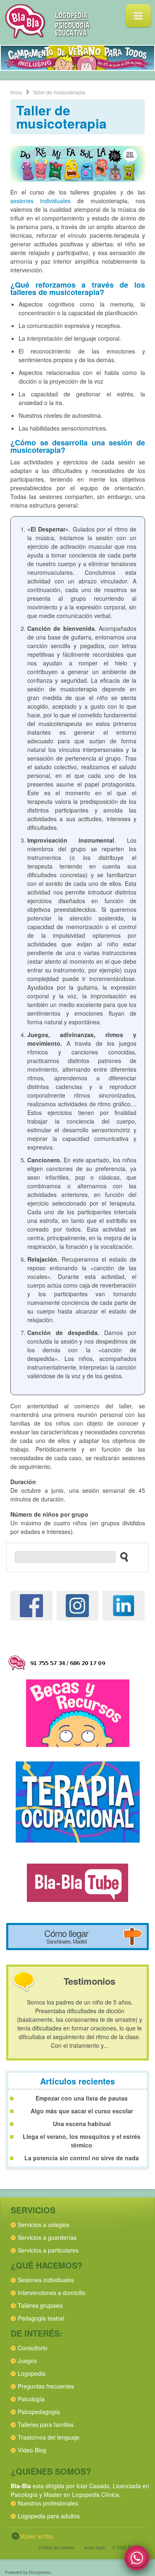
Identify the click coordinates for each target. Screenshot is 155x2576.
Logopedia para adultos (49, 2516)
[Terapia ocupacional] (78, 1801)
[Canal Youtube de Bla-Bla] (77, 1882)
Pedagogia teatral (41, 2318)
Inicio (16, 92)
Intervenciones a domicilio (52, 2293)
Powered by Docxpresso (28, 2572)
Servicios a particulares (48, 2250)
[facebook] (31, 1605)
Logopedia (32, 2373)
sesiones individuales (41, 201)
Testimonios (89, 1981)
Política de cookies (56, 2548)
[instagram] (77, 1605)
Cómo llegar (66, 1936)
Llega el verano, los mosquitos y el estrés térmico (82, 2141)
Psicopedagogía (39, 2412)
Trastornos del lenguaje (49, 2437)
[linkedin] (124, 1605)
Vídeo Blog (32, 2450)
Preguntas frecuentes (46, 2386)
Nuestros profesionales (48, 2503)
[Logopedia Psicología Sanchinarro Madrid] (48, 36)
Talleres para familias (46, 2424)
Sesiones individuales (46, 2280)
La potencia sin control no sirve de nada (82, 2158)
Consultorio (33, 2348)
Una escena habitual (82, 2124)
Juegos (27, 2361)
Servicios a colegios (44, 2225)
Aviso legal (94, 2548)
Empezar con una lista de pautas (82, 2098)
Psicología (31, 2399)
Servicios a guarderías (47, 2237)
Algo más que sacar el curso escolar (82, 2111)
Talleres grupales (40, 2305)
